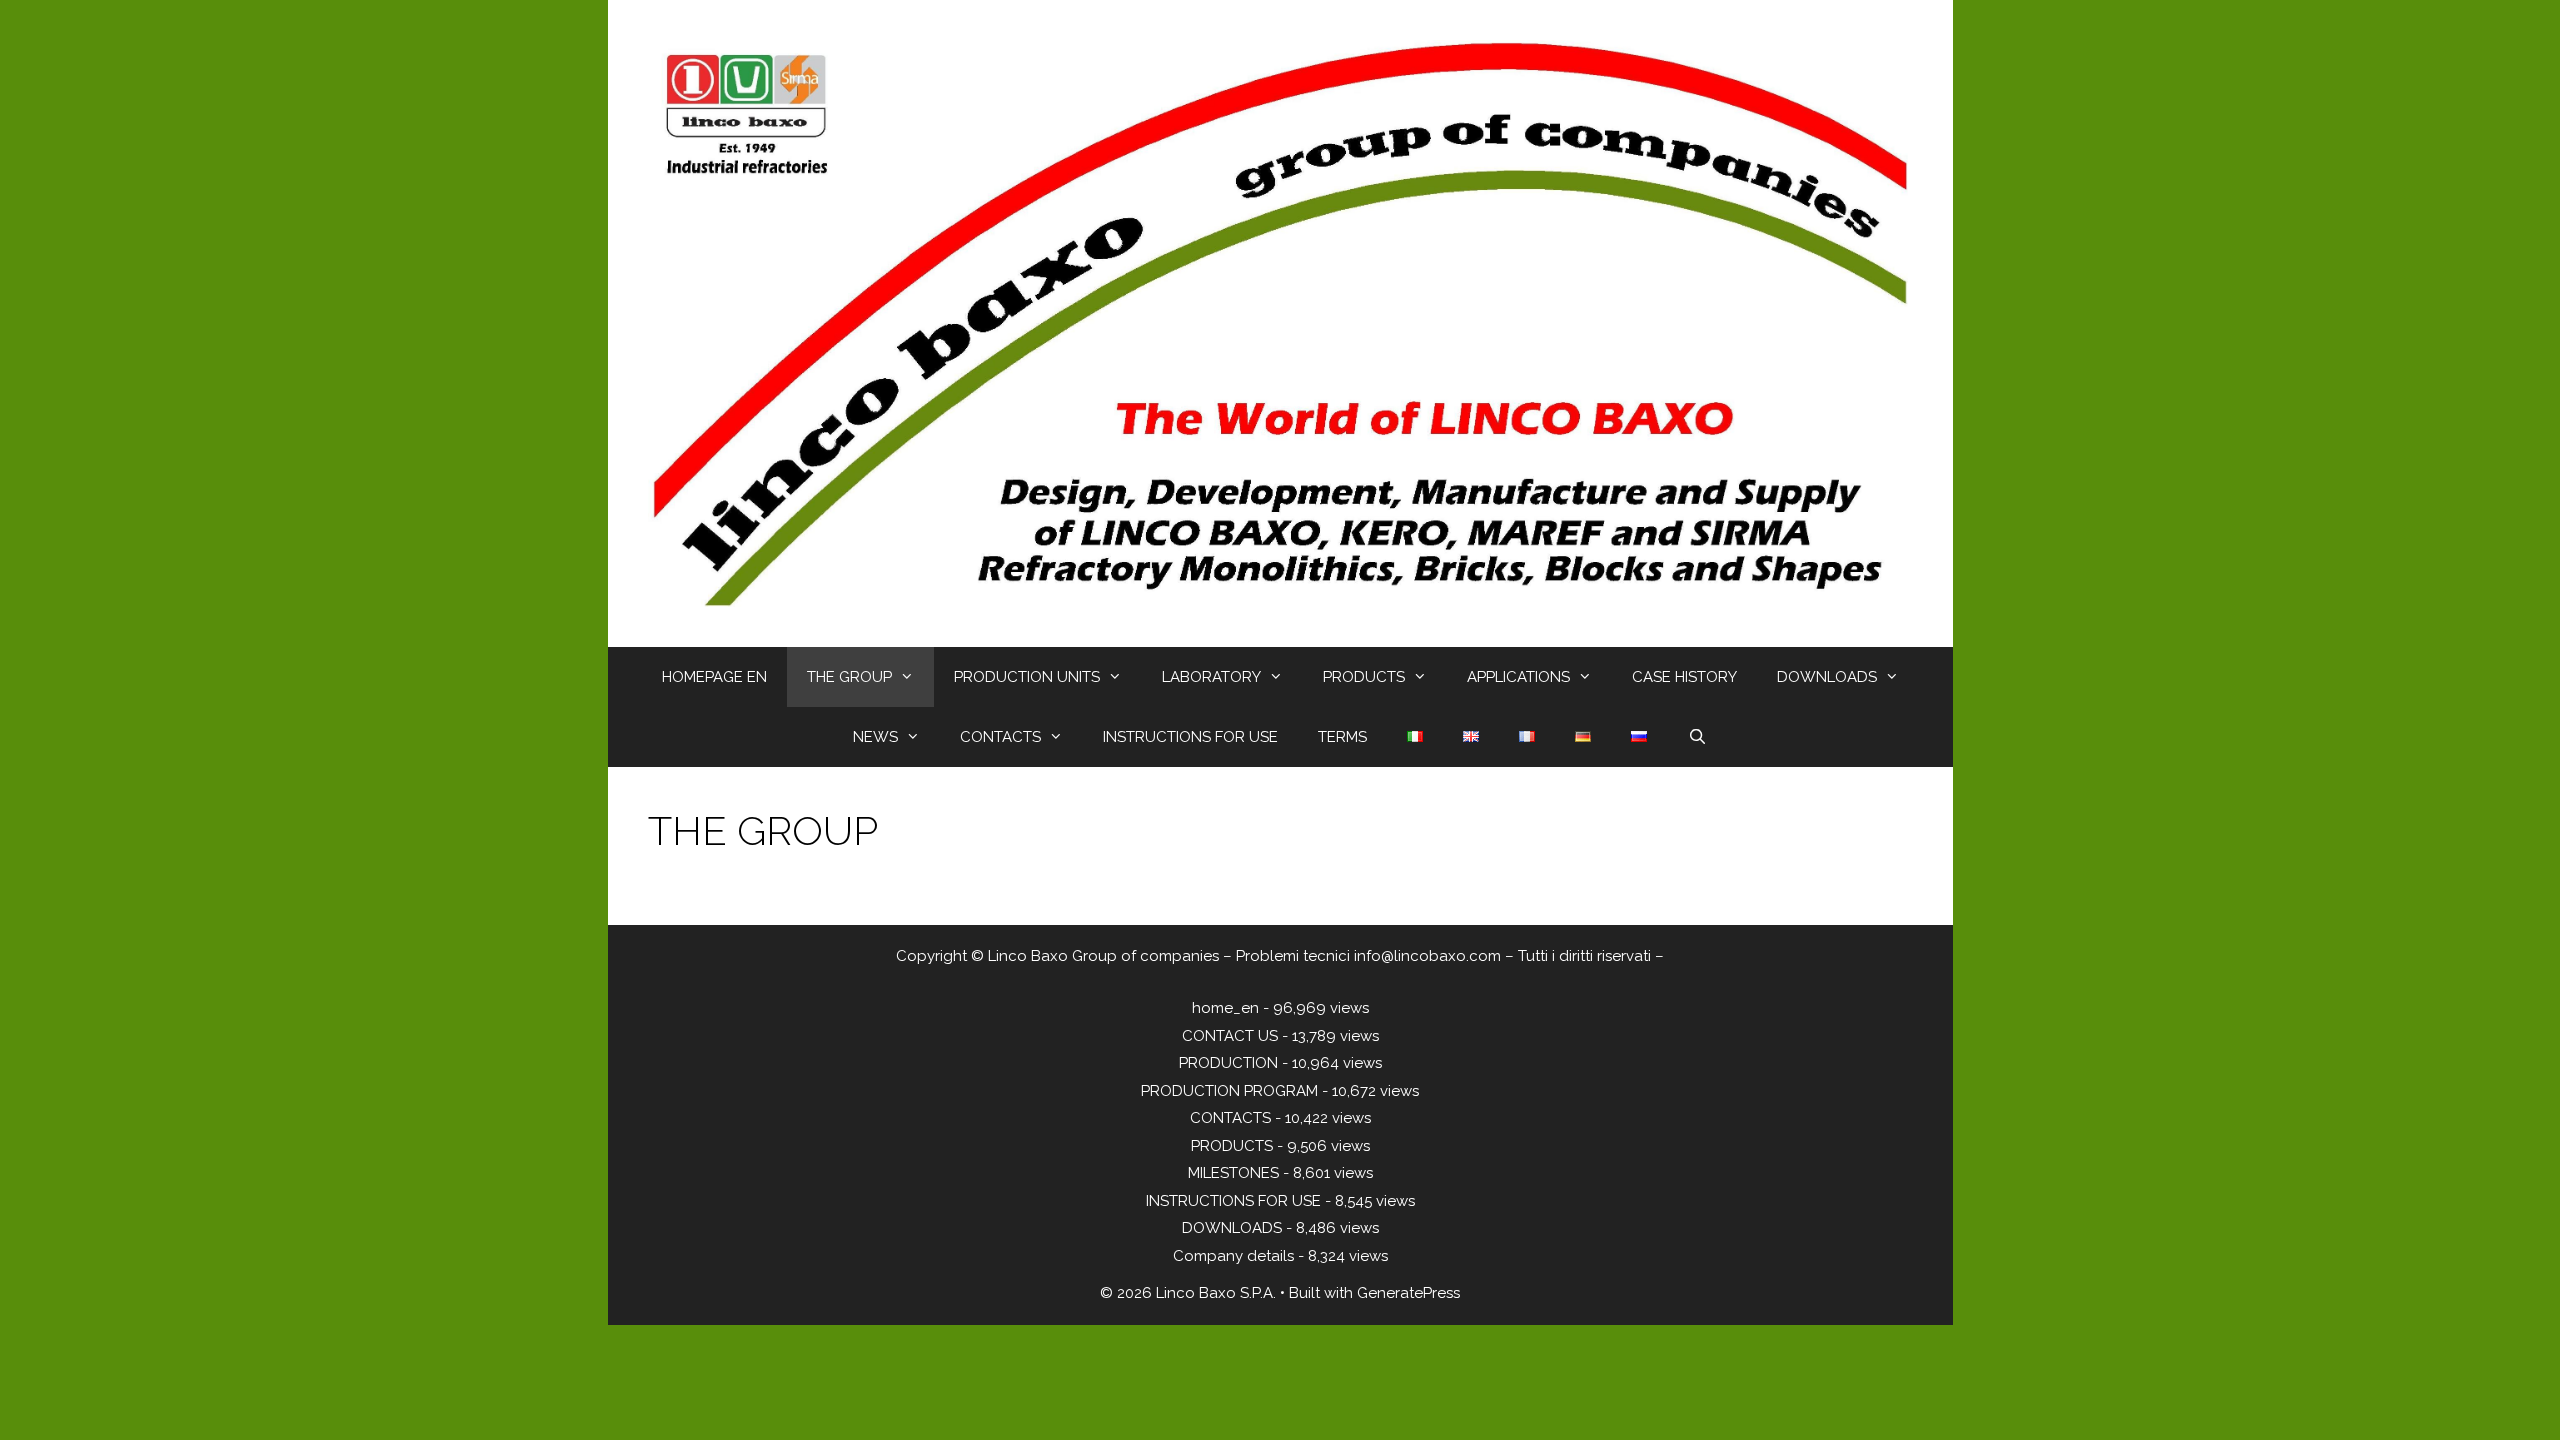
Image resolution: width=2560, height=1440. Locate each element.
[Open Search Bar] (1696, 737)
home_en (1225, 1008)
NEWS (875, 737)
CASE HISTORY (1684, 677)
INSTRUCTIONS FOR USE (1190, 737)
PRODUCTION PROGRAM (1229, 1091)
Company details (1233, 1256)
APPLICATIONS (1518, 677)
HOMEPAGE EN (714, 677)
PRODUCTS (1364, 677)
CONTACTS (1000, 737)
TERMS (1342, 737)
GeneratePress (1408, 1293)
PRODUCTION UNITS (1027, 677)
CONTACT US (1230, 1036)
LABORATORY (1211, 677)
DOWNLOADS (1827, 677)
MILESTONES (1233, 1173)
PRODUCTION (1228, 1063)
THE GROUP (849, 677)
